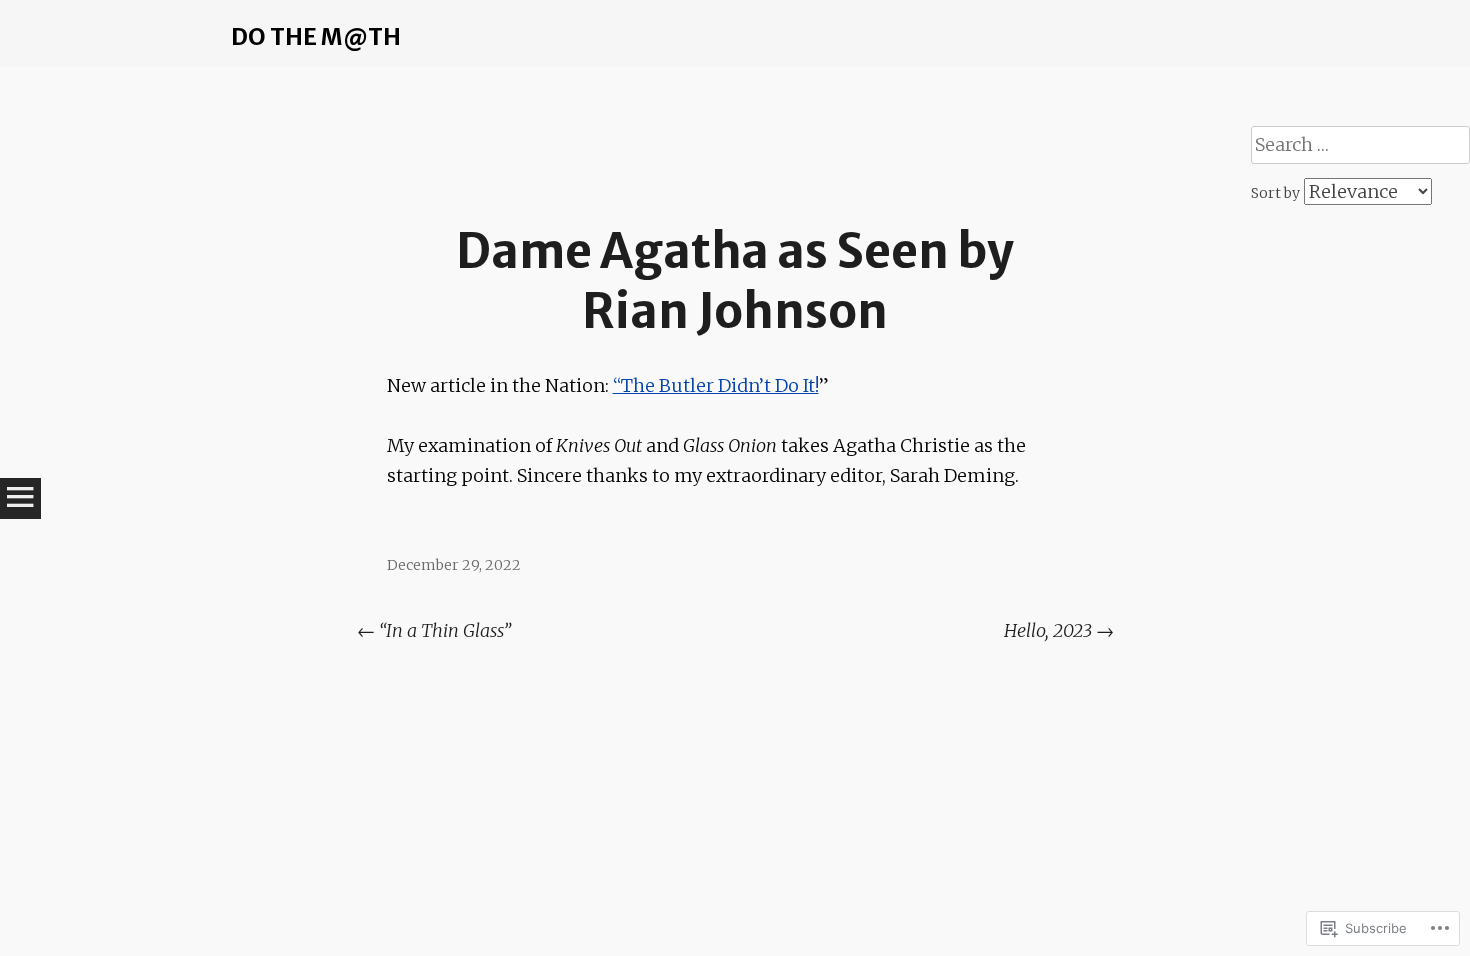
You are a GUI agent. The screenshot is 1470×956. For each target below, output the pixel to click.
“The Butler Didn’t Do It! (716, 385)
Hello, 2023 (1059, 630)
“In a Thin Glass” (434, 630)
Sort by (1277, 193)
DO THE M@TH (316, 36)
